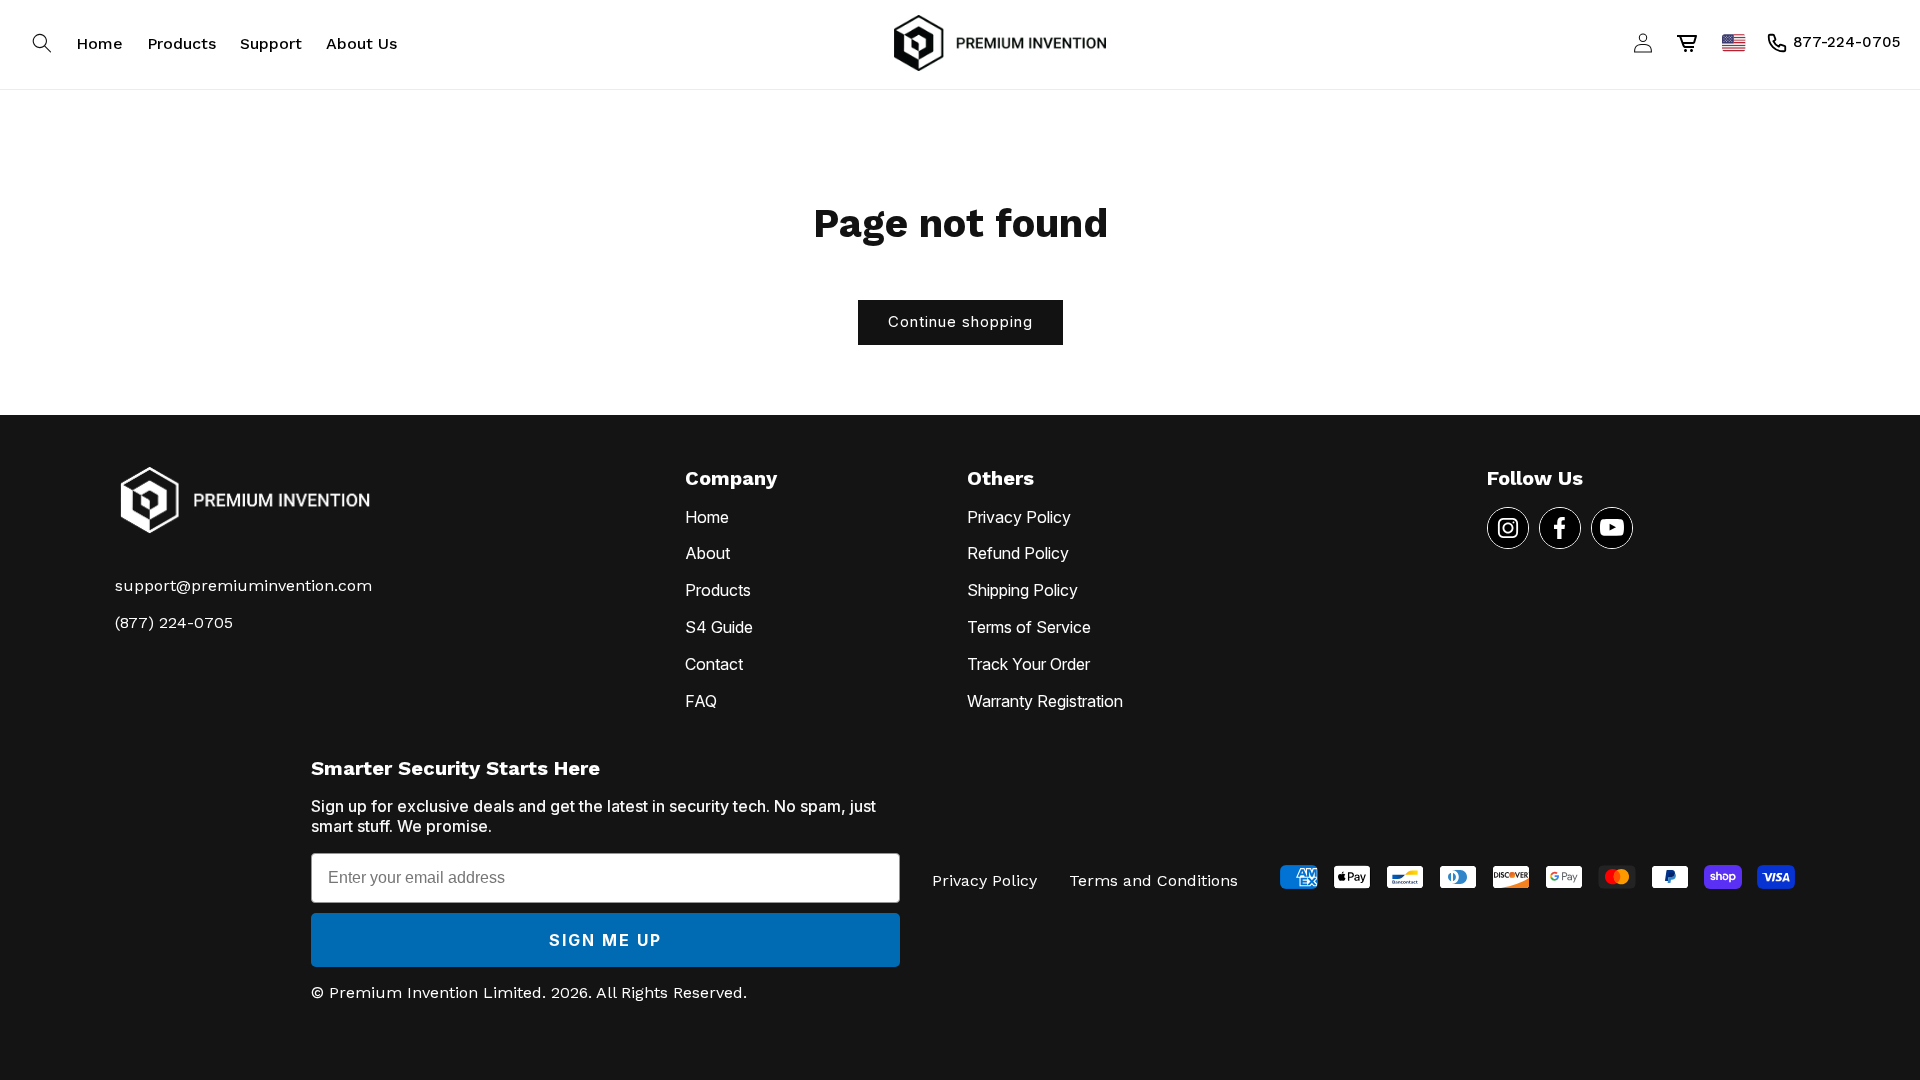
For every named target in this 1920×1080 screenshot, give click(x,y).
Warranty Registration (1045, 701)
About (707, 553)
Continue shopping (960, 321)
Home (707, 517)
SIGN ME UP (605, 940)
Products (718, 590)
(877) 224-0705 (174, 622)
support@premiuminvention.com (243, 585)
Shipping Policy (1022, 590)
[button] (42, 43)
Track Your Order (1028, 664)
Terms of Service (1029, 627)
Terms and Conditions (1153, 880)
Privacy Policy (1019, 517)
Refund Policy (1018, 553)
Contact (714, 664)
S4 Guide (719, 627)
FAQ (701, 701)
